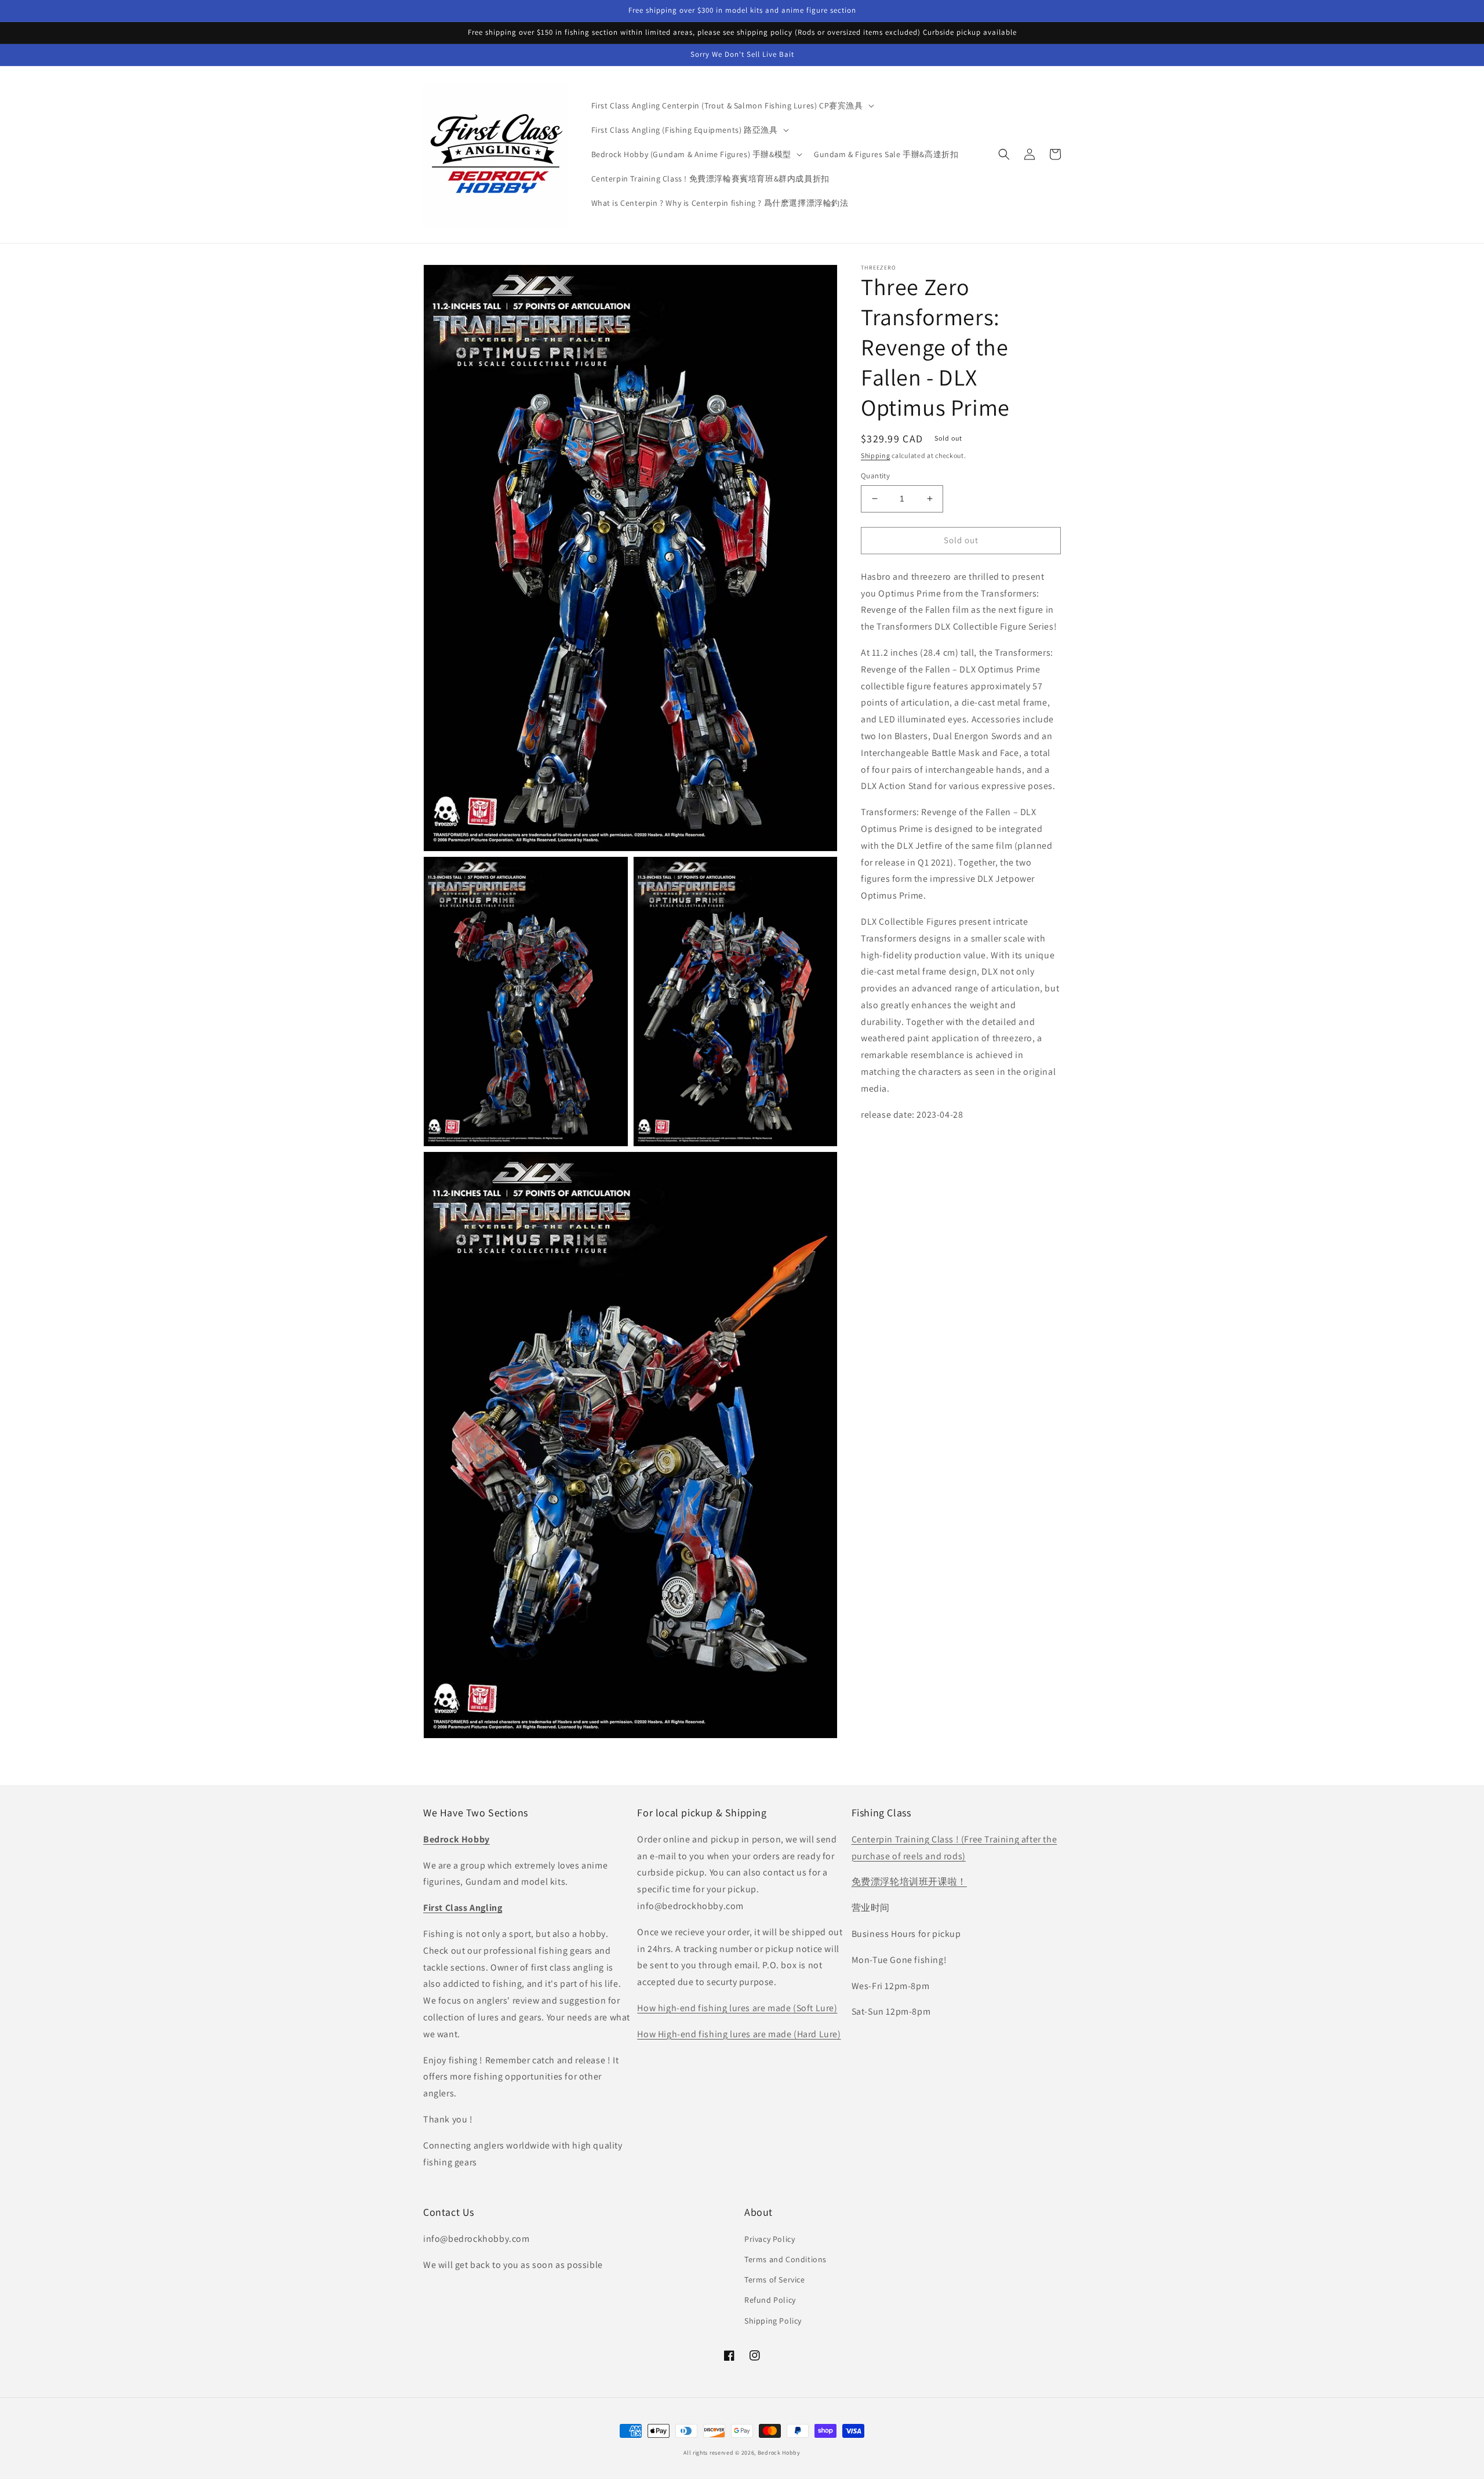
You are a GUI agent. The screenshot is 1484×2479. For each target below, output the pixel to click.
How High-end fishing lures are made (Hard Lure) (739, 2034)
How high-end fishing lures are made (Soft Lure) (737, 2008)
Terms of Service (775, 2280)
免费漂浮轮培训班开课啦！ (909, 1882)
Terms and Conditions (785, 2259)
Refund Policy (770, 2300)
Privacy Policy (770, 2239)
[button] (732, 106)
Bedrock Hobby (779, 2453)
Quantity (875, 476)
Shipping (876, 455)
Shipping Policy (773, 2321)
